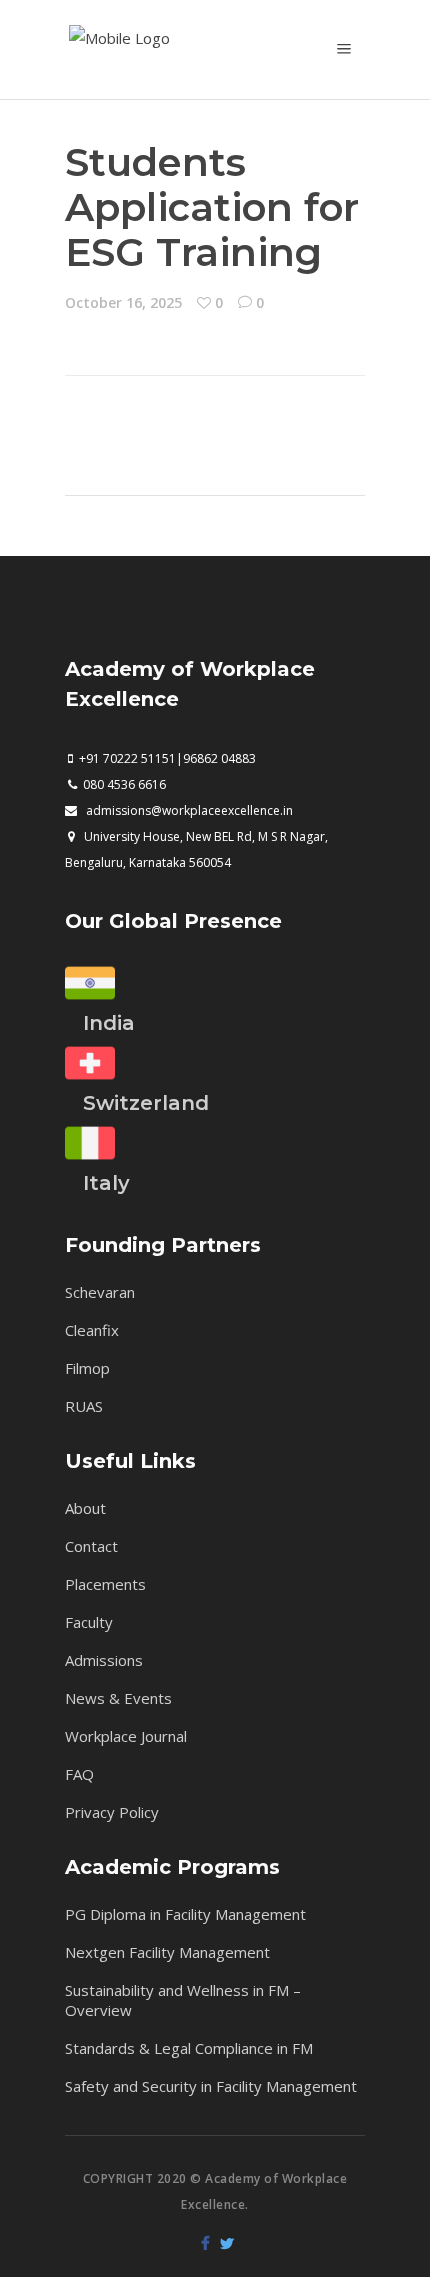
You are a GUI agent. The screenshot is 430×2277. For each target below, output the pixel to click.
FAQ (79, 1774)
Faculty (89, 1622)
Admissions (104, 1660)
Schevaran (100, 1292)
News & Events (118, 1698)
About (85, 1508)
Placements (105, 1584)
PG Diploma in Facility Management (185, 1914)
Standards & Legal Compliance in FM (189, 2048)
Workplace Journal (126, 1736)
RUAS (84, 1406)
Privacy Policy (112, 1812)
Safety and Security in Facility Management (211, 2086)
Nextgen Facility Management (167, 1952)
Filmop (87, 1368)
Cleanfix (92, 1330)
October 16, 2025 (123, 302)
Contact (91, 1546)
